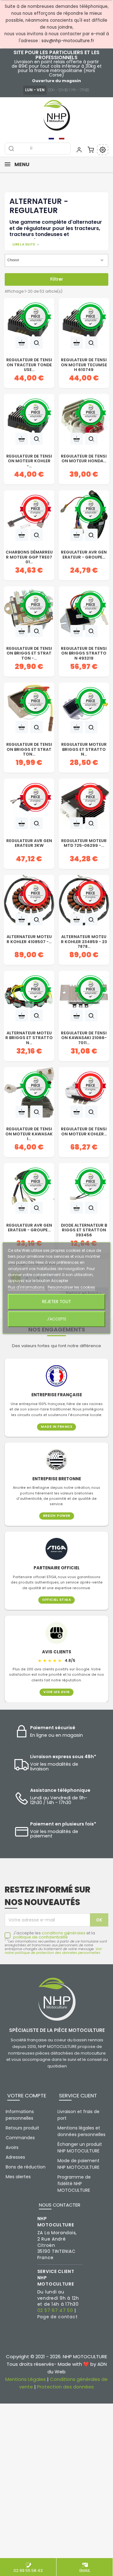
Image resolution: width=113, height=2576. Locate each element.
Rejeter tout (56, 1302)
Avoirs (12, 2147)
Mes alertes (18, 2177)
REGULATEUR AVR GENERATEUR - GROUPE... (84, 555)
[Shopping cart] (91, 150)
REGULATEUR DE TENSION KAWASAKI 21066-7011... (84, 1037)
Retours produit (22, 2128)
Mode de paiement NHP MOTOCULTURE (78, 2164)
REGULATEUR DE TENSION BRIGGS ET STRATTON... (29, 748)
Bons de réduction (26, 2167)
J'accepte (56, 1319)
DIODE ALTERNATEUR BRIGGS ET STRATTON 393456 (84, 1229)
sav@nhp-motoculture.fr (68, 41)
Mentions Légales (26, 2379)
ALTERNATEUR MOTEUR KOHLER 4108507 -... (29, 939)
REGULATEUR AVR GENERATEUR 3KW (29, 843)
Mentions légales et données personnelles (81, 2131)
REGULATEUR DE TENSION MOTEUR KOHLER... (84, 1132)
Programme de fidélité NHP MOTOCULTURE (74, 2184)
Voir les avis (56, 1692)
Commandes (20, 2138)
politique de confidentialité (40, 1937)
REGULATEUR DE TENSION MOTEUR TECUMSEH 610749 (84, 364)
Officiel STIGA (56, 1600)
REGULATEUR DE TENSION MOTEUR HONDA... (84, 459)
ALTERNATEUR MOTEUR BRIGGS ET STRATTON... (29, 1037)
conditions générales (64, 1933)
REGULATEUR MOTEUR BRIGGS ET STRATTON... (84, 748)
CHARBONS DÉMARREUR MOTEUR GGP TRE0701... (29, 556)
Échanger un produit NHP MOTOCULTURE (80, 2148)
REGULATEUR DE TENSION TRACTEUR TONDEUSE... (29, 364)
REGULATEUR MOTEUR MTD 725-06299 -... (84, 843)
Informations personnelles (20, 2115)
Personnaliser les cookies (71, 1287)
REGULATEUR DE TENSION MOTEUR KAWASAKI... (29, 1133)
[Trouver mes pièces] (103, 150)
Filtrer (57, 279)
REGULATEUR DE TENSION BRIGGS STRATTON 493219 (84, 652)
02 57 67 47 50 (55, 2310)
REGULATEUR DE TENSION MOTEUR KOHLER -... (29, 460)
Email (85, 2570)
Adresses (15, 2157)
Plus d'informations (27, 1287)
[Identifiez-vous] (79, 150)
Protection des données (65, 2387)
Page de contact (58, 2317)
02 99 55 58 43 (28, 2570)
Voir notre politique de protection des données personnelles (53, 1951)
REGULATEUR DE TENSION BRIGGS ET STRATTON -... (29, 652)
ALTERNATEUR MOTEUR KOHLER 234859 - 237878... (84, 941)
